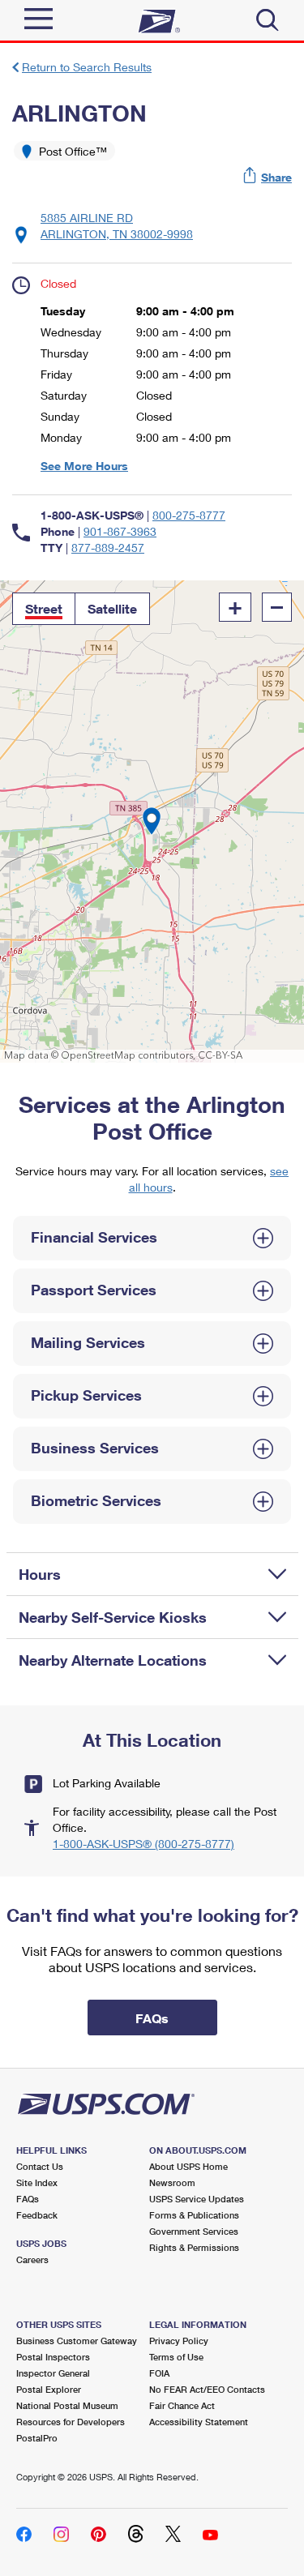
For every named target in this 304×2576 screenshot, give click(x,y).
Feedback (37, 2215)
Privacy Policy (179, 2341)
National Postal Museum (67, 2405)
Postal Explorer (49, 2389)
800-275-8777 (189, 515)
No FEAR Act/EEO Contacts (207, 2389)
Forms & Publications (194, 2215)
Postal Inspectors (53, 2357)
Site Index (37, 2182)
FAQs (28, 2199)
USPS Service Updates (197, 2199)
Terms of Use (176, 2357)
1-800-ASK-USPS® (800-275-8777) (143, 1844)
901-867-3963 (120, 531)
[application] (152, 822)
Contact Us (40, 2166)
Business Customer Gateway (77, 2341)
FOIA (159, 2373)
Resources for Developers (71, 2422)
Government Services (194, 2231)
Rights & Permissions (194, 2247)
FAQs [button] (152, 2018)
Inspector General (53, 2373)
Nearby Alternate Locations (113, 1660)
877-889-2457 (108, 548)
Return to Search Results (87, 67)
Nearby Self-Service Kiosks (113, 1617)
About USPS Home (188, 2166)
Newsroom (172, 2182)
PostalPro (37, 2438)
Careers (32, 2259)
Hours (40, 1574)
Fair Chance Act (182, 2405)
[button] (268, 177)
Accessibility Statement (199, 2422)
